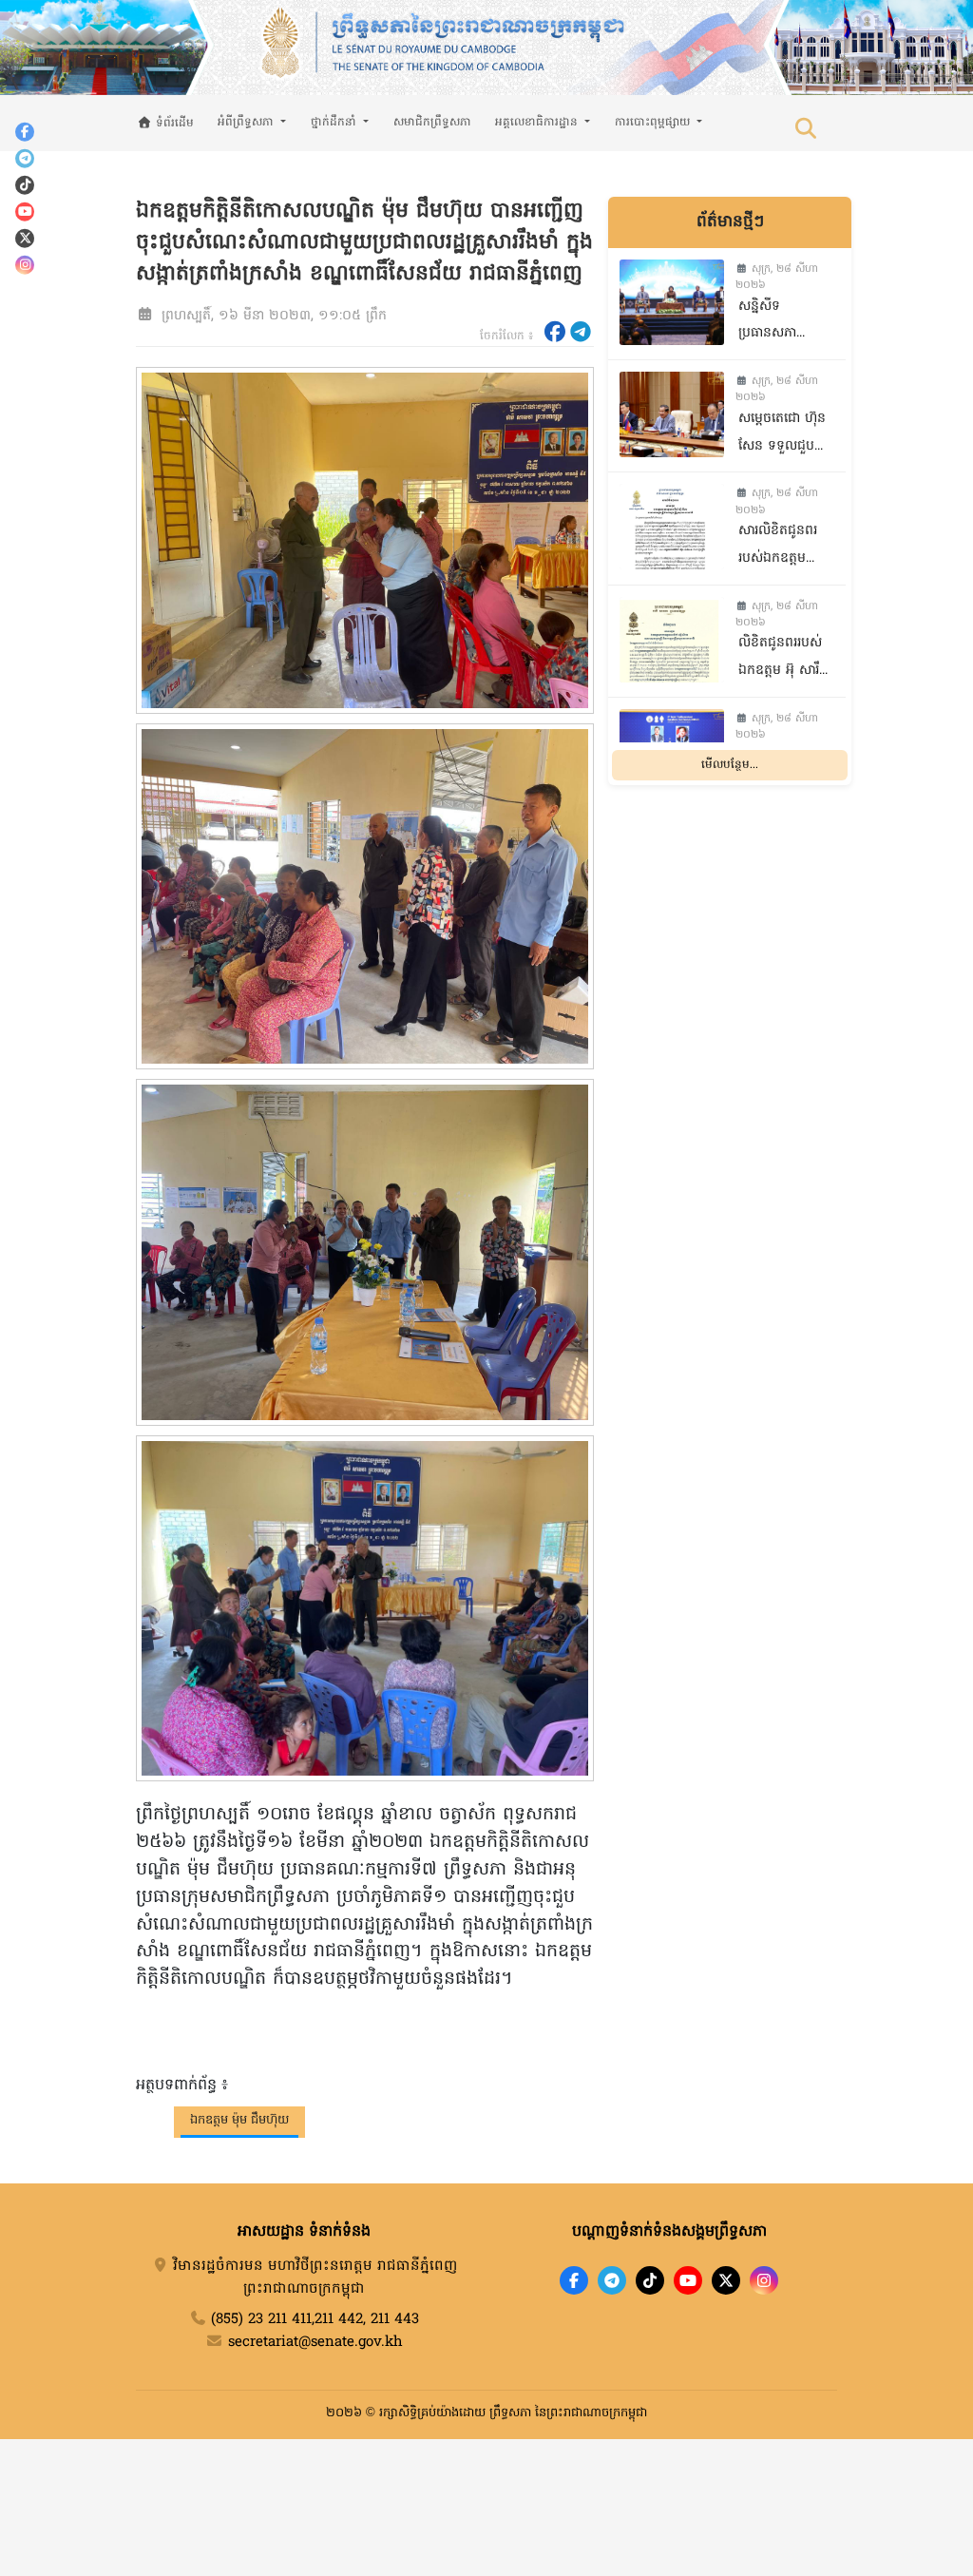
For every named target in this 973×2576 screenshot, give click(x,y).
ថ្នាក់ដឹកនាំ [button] (335, 123)
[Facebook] (25, 131)
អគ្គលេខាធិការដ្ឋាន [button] (538, 123)
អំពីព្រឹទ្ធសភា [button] (248, 123)
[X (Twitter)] (25, 238)
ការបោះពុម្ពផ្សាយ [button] (654, 123)
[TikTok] (25, 184)
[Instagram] (25, 264)
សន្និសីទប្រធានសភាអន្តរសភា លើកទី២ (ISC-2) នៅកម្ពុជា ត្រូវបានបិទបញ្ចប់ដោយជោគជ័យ (784, 323)
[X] (726, 2280)
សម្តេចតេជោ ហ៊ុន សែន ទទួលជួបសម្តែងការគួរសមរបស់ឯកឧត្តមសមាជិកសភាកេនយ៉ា (788, 435)
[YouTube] (25, 211)
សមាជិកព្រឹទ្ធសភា (432, 123)
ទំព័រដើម (173, 124)
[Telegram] (25, 158)
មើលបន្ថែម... (730, 765)
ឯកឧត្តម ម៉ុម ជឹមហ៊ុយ (239, 2120)
